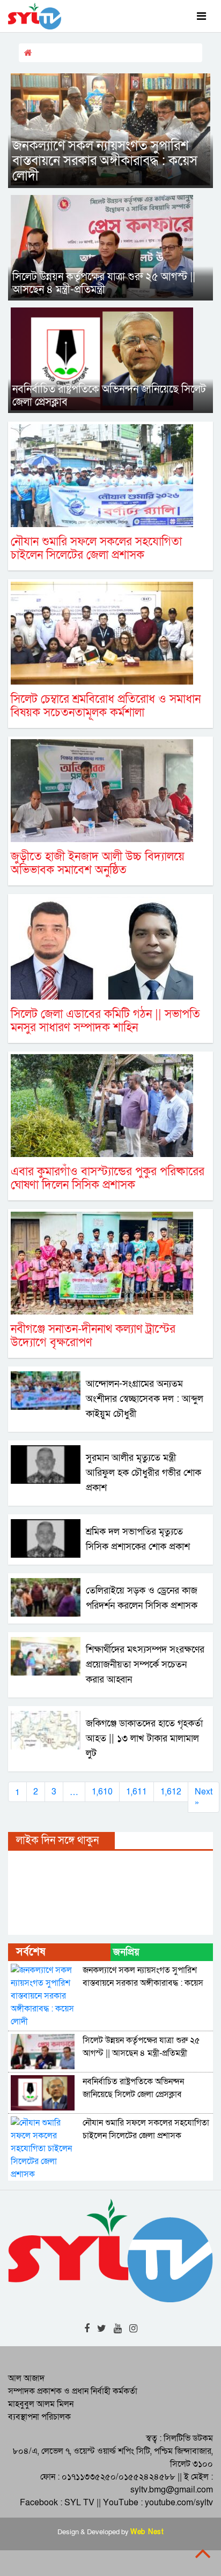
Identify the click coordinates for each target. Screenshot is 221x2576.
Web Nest (147, 2532)
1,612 (171, 1792)
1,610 (102, 1792)
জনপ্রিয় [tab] (126, 1952)
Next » (204, 1797)
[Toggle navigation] (201, 16)
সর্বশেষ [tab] (31, 1952)
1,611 (137, 1792)
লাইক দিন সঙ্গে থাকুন (57, 1841)
